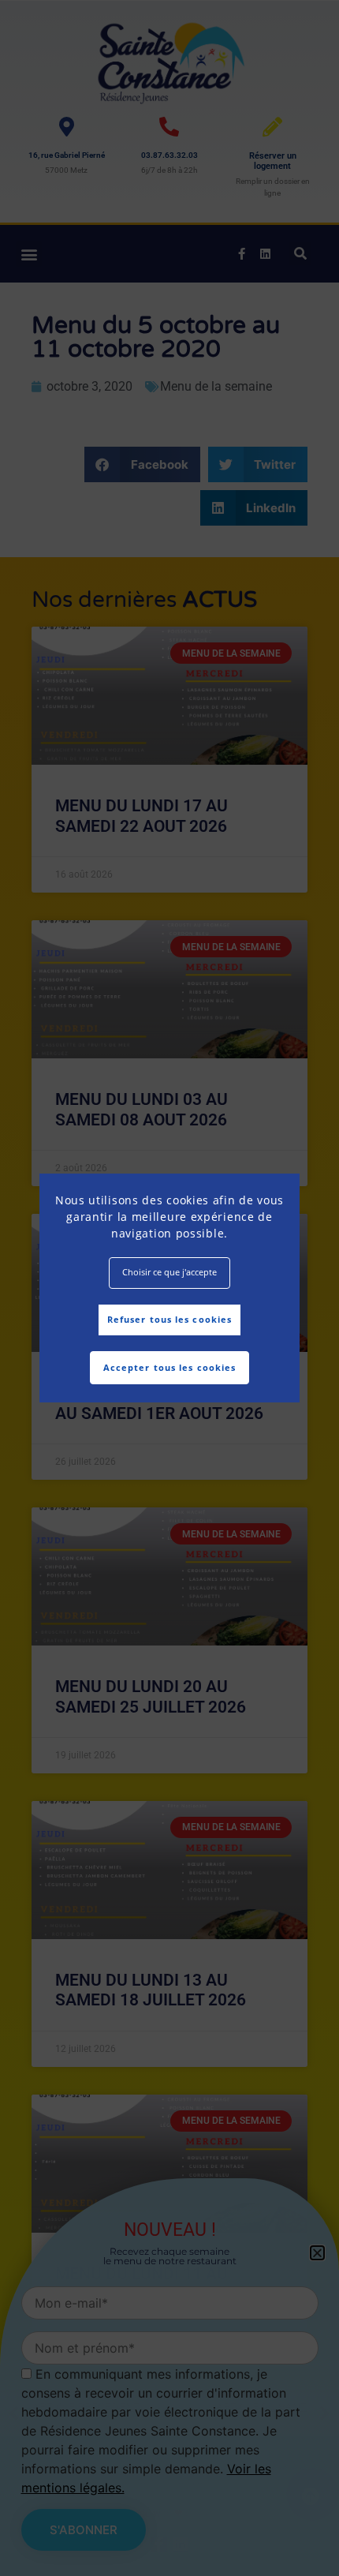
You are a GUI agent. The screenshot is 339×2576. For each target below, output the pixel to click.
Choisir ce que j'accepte (169, 1272)
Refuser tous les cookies (169, 1319)
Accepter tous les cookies (170, 1367)
